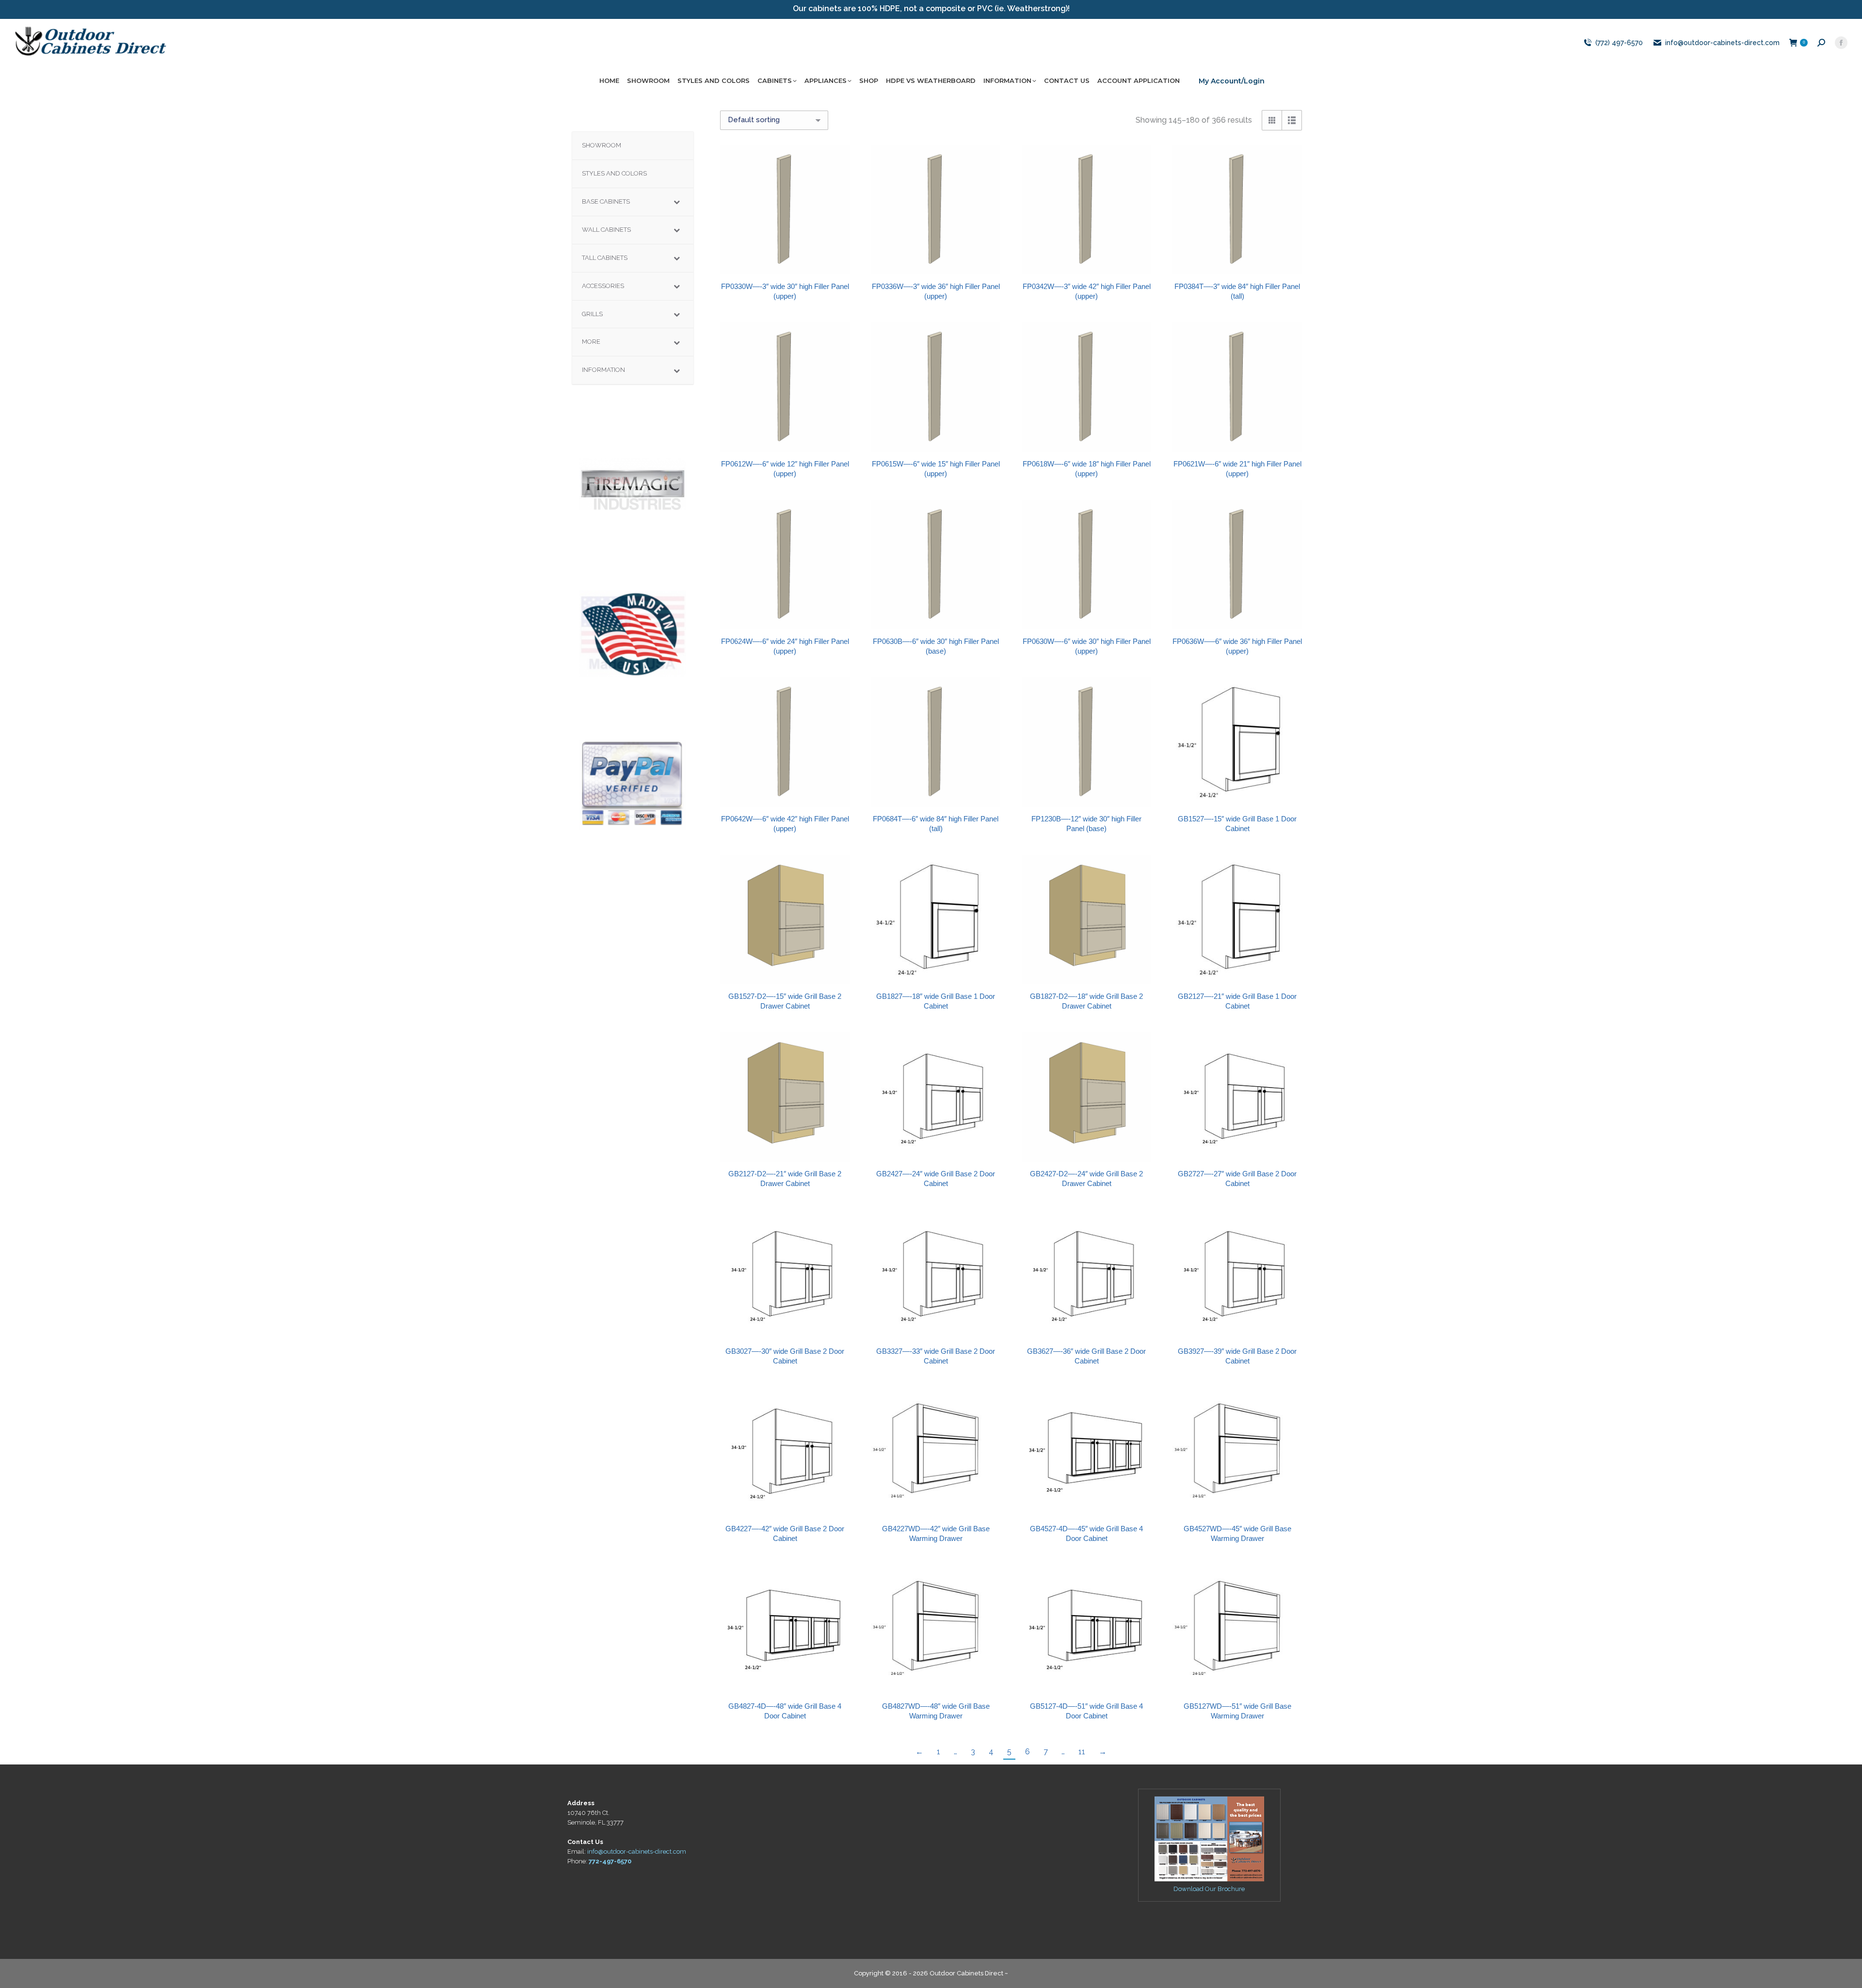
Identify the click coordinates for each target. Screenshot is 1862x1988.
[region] (633, 484)
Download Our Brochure (1209, 1889)
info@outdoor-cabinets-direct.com (1722, 43)
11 (1082, 1752)
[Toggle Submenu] (676, 202)
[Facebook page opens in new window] (1841, 43)
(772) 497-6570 (1619, 43)
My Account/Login (1232, 81)
